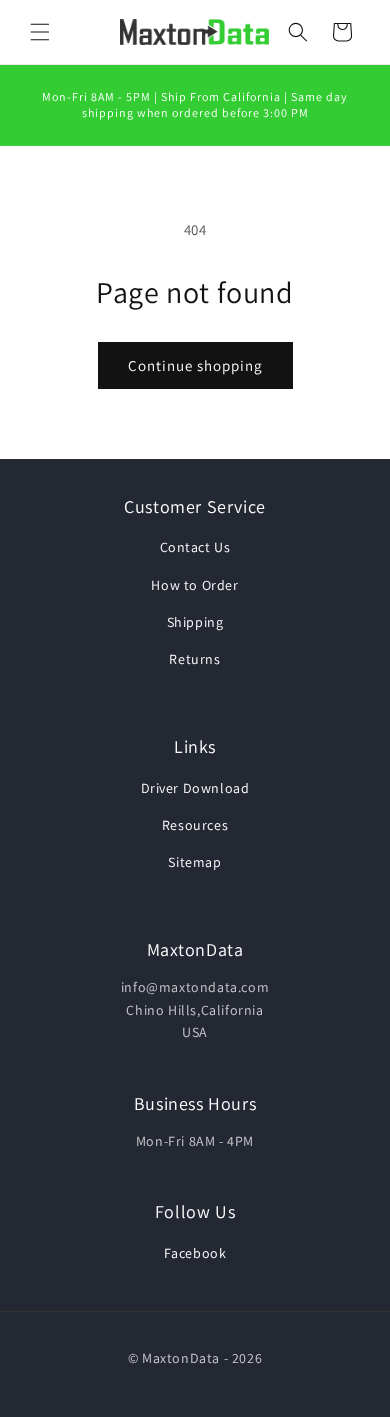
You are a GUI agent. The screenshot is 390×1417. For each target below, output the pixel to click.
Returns (194, 659)
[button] (40, 32)
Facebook (195, 1253)
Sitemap (194, 862)
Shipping (195, 622)
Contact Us (195, 547)
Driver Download (195, 788)
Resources (195, 825)
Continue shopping (195, 365)
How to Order (194, 585)
